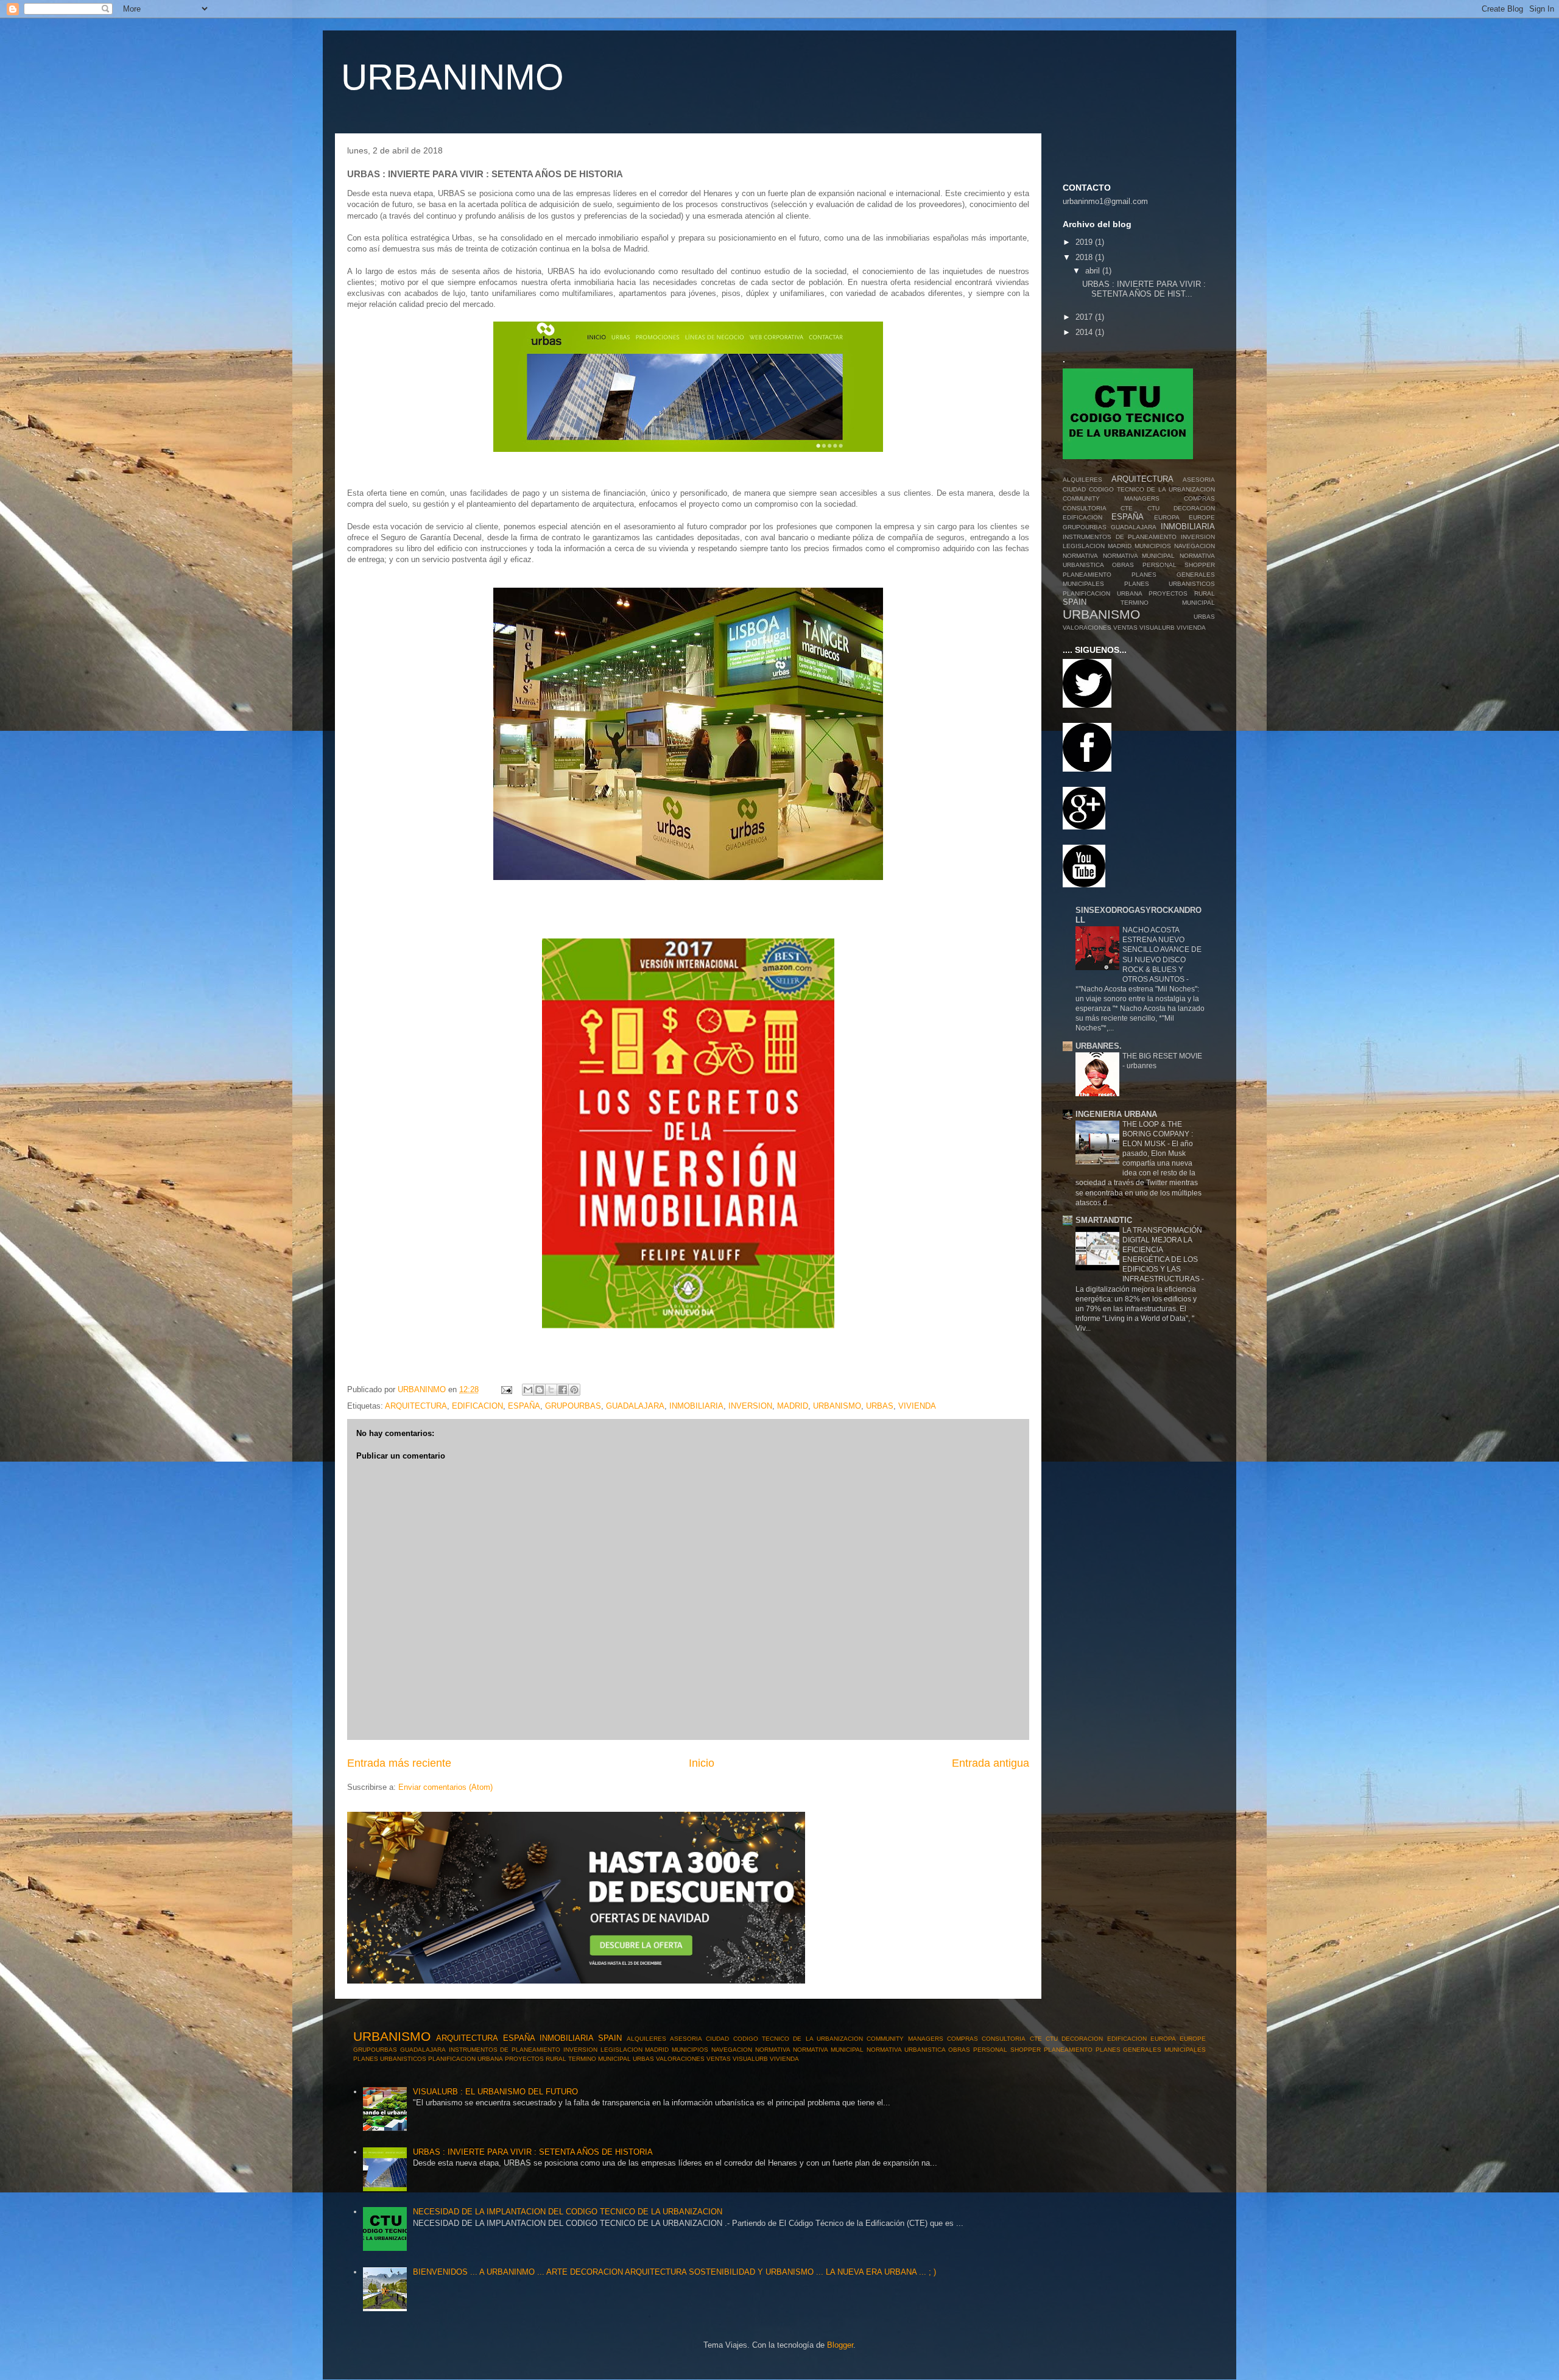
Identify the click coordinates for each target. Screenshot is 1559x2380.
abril (1094, 271)
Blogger (840, 2345)
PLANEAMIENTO (1087, 575)
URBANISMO (837, 1406)
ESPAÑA (524, 1406)
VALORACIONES (1087, 628)
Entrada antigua (991, 1763)
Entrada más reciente (399, 1763)
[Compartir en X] (551, 1390)
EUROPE (1202, 517)
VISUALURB (1157, 628)
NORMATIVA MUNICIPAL (1139, 556)
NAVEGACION (1195, 546)
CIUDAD (1074, 489)
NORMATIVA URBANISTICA (906, 2050)
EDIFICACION (477, 1406)
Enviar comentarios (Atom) (445, 1787)
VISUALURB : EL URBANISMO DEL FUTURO (495, 2092)
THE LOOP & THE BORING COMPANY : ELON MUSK (1158, 1134)
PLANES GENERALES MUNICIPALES (1151, 2050)
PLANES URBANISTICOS (1170, 584)
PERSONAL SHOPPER (1179, 565)
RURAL (1205, 593)
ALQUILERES (1082, 480)
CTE (1127, 508)
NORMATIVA (1080, 556)
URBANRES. (1099, 1046)
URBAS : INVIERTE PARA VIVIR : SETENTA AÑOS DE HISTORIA (533, 2152)
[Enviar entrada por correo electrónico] (506, 1389)
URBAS (880, 1406)
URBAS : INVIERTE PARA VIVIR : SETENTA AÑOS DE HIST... (1144, 289)
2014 (1085, 332)
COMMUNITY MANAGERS (1111, 498)
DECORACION (1194, 508)
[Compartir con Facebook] (563, 1390)
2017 (1085, 317)
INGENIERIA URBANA (1116, 1114)
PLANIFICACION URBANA (1103, 593)
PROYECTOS (1168, 593)
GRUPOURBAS (573, 1406)
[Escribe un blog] (540, 1390)
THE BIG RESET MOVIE (1162, 1056)
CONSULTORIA (1085, 508)
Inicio (702, 1763)
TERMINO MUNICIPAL (1168, 603)
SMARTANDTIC (1104, 1220)
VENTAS (1125, 628)
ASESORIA (1199, 480)
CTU (1153, 508)
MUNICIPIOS (1153, 546)
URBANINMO (452, 77)
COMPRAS (1199, 498)
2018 (1085, 257)
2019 (1085, 242)
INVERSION (750, 1406)
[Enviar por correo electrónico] (528, 1390)
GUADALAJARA (635, 1406)
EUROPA (1167, 517)
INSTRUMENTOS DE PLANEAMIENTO (1120, 537)
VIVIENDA (917, 1406)
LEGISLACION (1084, 546)
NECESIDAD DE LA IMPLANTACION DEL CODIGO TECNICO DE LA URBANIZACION (568, 2212)
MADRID (793, 1406)
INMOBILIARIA (696, 1406)
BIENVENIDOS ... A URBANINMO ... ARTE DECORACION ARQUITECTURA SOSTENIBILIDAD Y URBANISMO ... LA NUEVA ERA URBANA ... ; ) (674, 2272)
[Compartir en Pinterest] (574, 1390)
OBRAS (1123, 565)
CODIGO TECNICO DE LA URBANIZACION (1152, 489)
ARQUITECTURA (416, 1406)
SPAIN (1075, 602)
